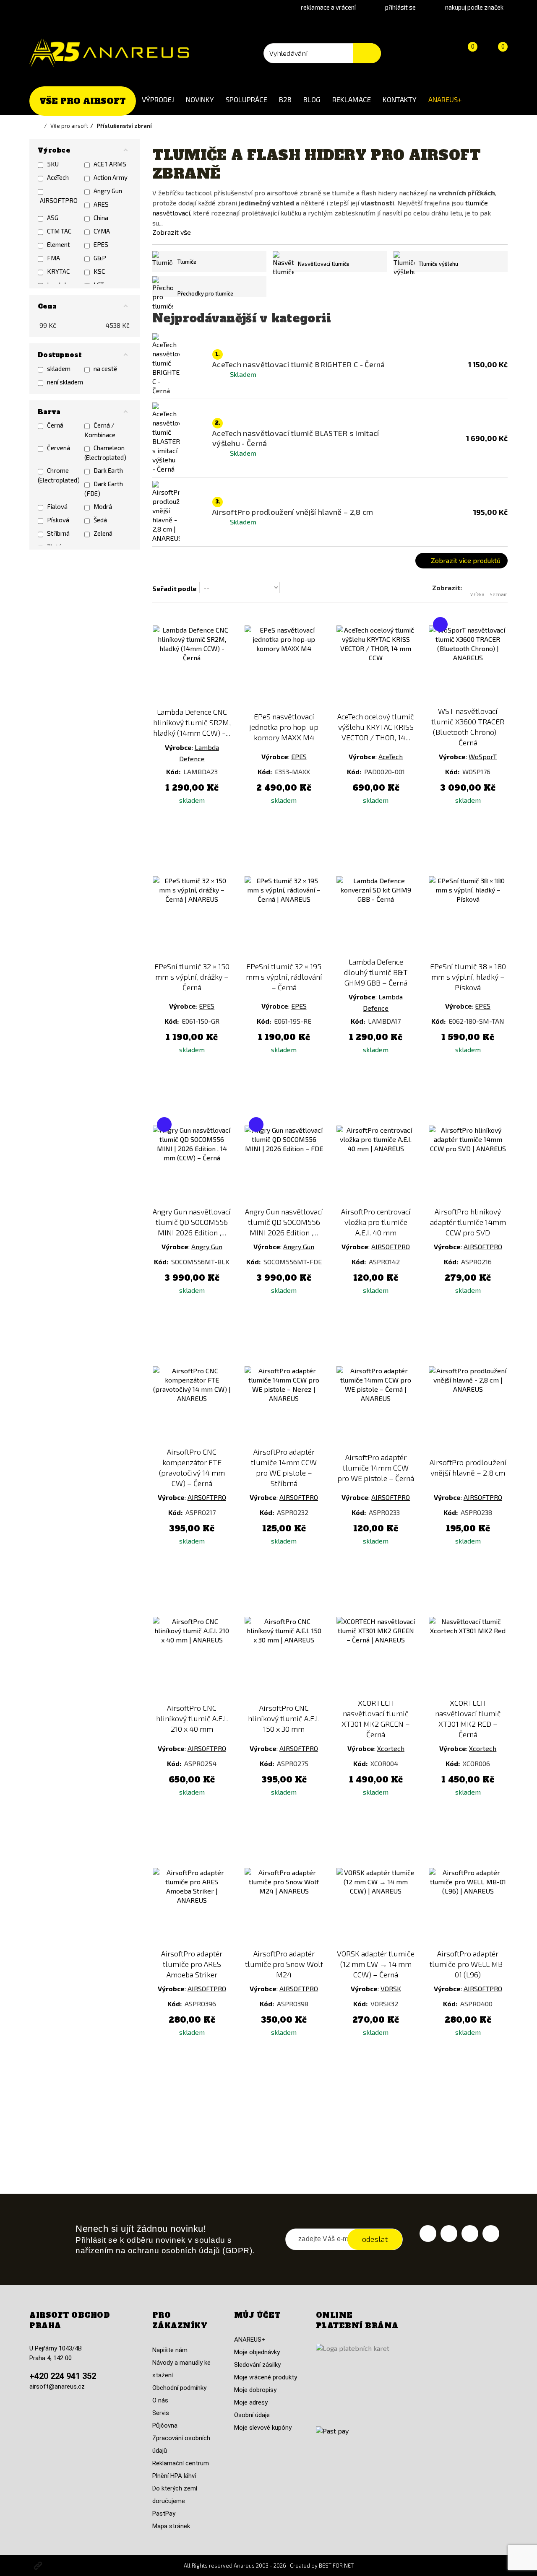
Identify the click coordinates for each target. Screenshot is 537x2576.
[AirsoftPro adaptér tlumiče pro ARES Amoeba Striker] (192, 1907)
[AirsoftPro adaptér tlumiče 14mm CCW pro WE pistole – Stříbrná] (284, 1405)
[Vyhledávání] (367, 53)
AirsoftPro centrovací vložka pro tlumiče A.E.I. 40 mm (376, 1222)
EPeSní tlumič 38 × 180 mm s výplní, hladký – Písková (468, 977)
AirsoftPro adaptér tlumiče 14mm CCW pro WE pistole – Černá (376, 1468)
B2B (285, 99)
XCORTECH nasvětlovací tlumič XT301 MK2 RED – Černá (468, 1719)
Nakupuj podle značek (474, 7)
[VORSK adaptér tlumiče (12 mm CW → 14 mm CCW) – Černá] (376, 1907)
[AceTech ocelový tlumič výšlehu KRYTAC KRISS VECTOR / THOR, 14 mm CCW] (376, 665)
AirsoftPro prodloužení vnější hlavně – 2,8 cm (468, 1467)
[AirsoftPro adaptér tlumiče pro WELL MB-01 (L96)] (468, 1907)
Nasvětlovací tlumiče (324, 264)
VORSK (391, 1988)
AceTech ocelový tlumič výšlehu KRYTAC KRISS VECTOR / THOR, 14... (376, 727)
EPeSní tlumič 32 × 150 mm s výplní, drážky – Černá (192, 977)
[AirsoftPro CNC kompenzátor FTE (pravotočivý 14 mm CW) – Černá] (192, 1405)
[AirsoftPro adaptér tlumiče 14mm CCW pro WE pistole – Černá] (376, 1405)
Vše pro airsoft (83, 101)
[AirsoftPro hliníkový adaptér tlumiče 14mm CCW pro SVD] (468, 1165)
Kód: (174, 772)
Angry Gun (207, 1246)
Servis (161, 2413)
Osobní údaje (252, 2415)
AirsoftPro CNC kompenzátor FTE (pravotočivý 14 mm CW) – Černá (192, 1467)
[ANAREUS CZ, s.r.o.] (109, 53)
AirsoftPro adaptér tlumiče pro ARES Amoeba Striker (192, 1964)
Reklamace (352, 99)
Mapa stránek (171, 2526)
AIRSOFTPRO (391, 1246)
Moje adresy (251, 2402)
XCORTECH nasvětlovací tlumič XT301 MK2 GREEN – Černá (376, 1719)
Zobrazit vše (172, 232)
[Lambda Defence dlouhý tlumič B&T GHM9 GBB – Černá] (376, 915)
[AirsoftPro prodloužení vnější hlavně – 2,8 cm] (468, 1405)
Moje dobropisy (255, 2390)
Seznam (499, 594)
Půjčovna (165, 2426)
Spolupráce (246, 99)
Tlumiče (187, 262)
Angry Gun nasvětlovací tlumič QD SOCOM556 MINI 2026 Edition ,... (192, 1222)
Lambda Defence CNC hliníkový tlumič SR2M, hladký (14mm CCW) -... (192, 722)
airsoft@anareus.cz (57, 2387)
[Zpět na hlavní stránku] (40, 126)
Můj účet (257, 2315)
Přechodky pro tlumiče (205, 293)
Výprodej (158, 99)
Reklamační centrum (181, 2463)
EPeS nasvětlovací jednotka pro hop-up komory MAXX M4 (284, 727)
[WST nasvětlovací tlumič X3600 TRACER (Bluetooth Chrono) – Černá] (468, 665)
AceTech (391, 756)
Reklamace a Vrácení (328, 7)
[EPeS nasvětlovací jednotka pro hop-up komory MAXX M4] (284, 665)
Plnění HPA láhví (174, 2476)
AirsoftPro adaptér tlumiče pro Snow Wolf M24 (284, 1964)
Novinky (200, 99)
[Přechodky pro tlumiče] (163, 293)
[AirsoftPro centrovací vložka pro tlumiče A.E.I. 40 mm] (376, 1165)
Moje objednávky (257, 2352)
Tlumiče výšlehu (438, 264)
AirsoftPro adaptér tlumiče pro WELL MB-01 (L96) (468, 1964)
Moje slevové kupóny (263, 2428)
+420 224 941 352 (63, 2376)
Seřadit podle (175, 588)
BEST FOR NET (336, 2566)
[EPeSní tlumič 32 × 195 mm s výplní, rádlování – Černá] (284, 915)
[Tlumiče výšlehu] (404, 264)
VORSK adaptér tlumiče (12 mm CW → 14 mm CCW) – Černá (376, 1964)
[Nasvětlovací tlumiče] (283, 264)
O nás (160, 2400)
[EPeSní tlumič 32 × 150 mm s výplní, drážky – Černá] (192, 915)
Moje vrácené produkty (266, 2377)
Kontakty (400, 99)
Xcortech (391, 1748)
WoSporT (483, 756)
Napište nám (170, 2350)
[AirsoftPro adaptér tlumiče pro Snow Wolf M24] (284, 1907)
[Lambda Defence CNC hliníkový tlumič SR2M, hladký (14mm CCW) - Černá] (192, 665)
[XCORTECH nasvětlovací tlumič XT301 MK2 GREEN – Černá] (376, 1656)
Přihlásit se (400, 7)
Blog (312, 99)
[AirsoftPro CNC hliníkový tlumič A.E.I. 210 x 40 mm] (192, 1656)
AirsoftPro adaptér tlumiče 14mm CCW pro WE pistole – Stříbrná (284, 1467)
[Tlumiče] (163, 262)
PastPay (164, 2514)
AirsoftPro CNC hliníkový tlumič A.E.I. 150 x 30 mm (284, 1718)
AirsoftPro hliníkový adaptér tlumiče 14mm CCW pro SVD (468, 1222)
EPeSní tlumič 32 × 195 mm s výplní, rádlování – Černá (284, 977)
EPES (299, 756)
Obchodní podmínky (179, 2388)
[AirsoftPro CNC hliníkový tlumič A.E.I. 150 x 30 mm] (284, 1656)
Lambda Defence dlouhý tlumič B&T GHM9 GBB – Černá (376, 972)
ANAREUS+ (445, 99)
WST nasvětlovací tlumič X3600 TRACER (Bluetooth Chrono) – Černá (468, 727)
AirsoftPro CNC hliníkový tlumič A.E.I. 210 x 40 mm (192, 1718)
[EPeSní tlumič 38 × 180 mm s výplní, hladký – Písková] (468, 915)
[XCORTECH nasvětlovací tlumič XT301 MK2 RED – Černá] (468, 1656)
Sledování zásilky (257, 2365)
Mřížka (477, 594)
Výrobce (178, 747)
